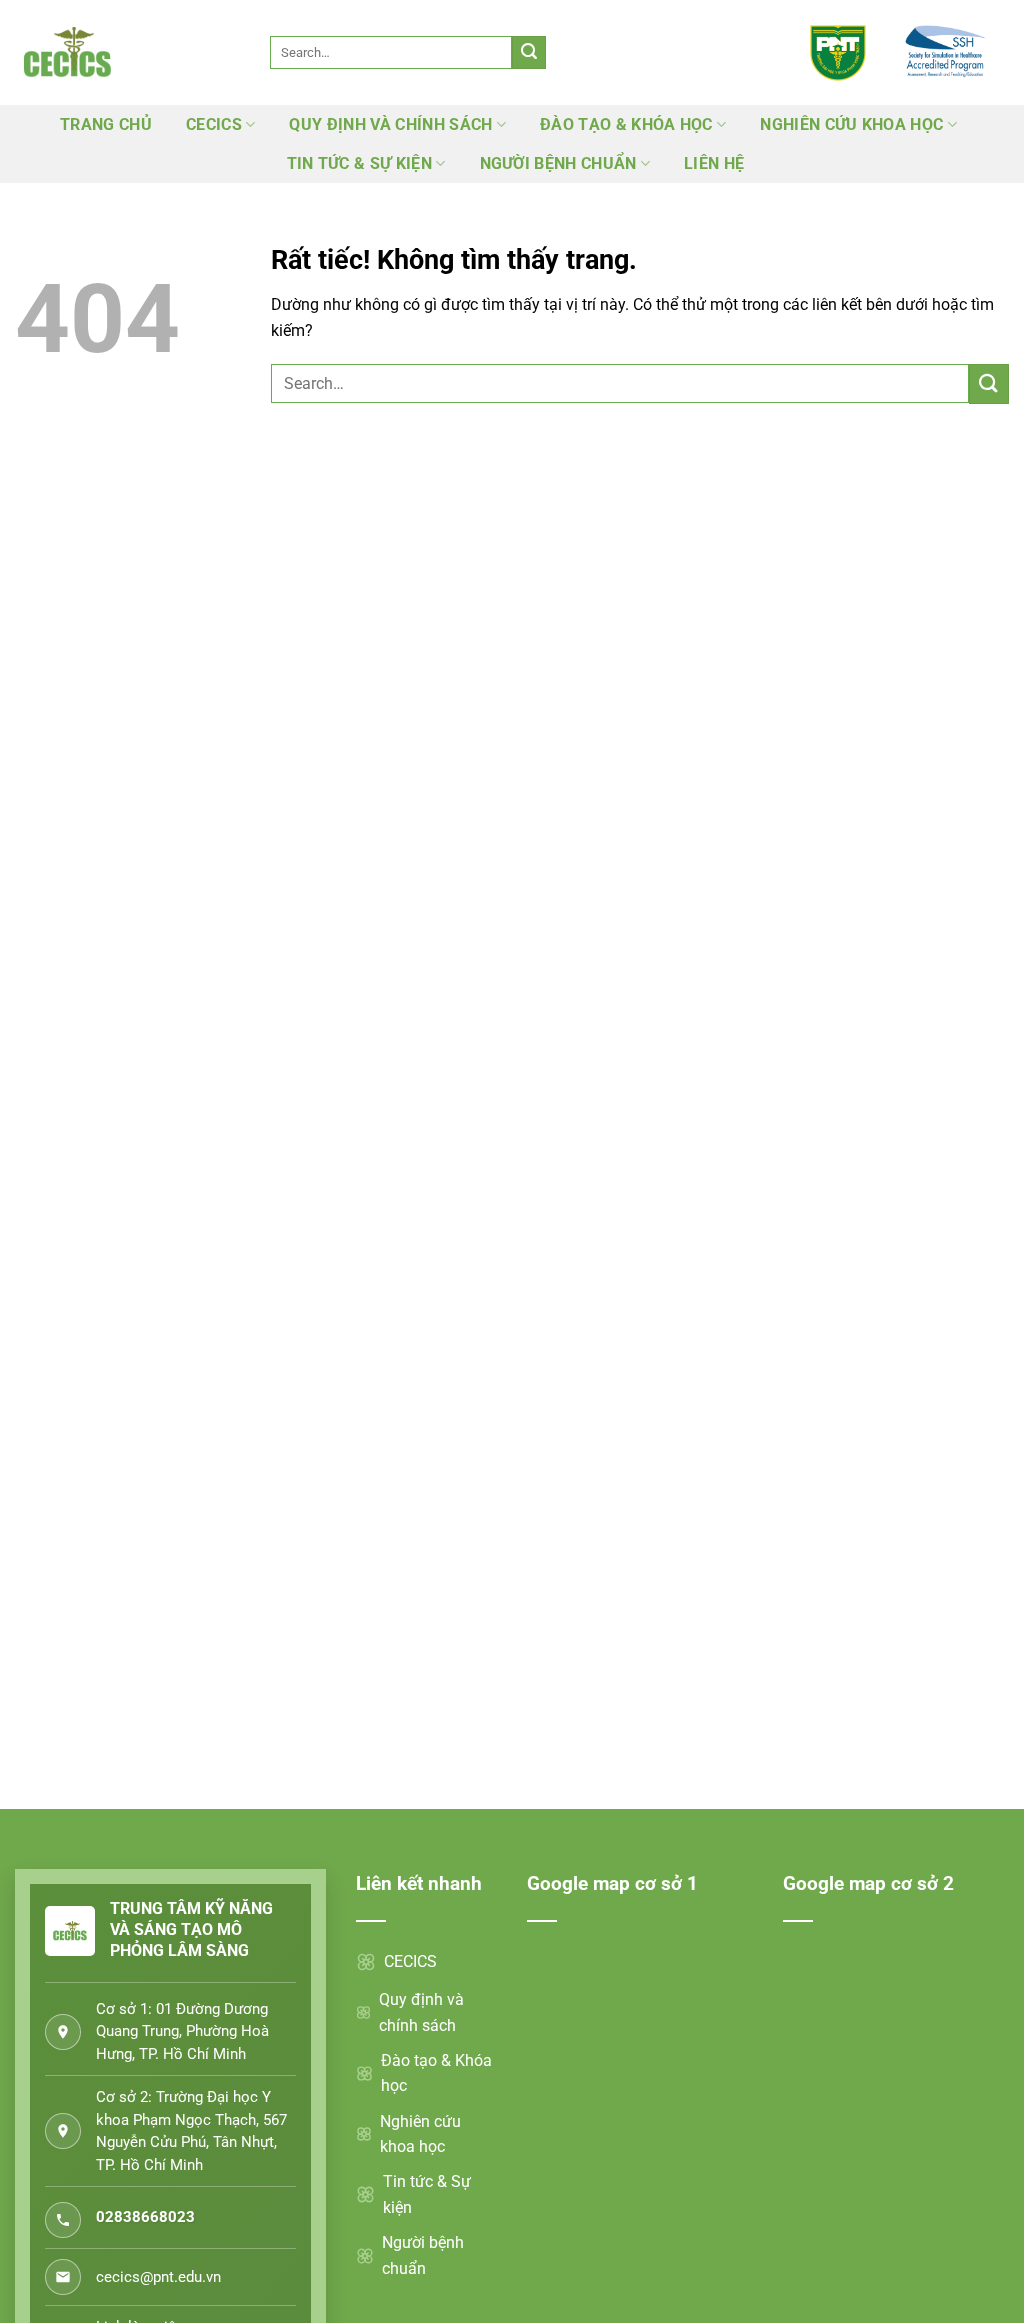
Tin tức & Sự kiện (359, 163)
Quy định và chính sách (390, 124)
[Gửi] (529, 53)
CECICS (214, 124)
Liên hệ (714, 163)
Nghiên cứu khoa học (851, 124)
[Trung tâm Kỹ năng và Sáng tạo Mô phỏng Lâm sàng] (122, 52)
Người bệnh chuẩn (558, 163)
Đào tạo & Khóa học (626, 124)
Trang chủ (106, 124)
